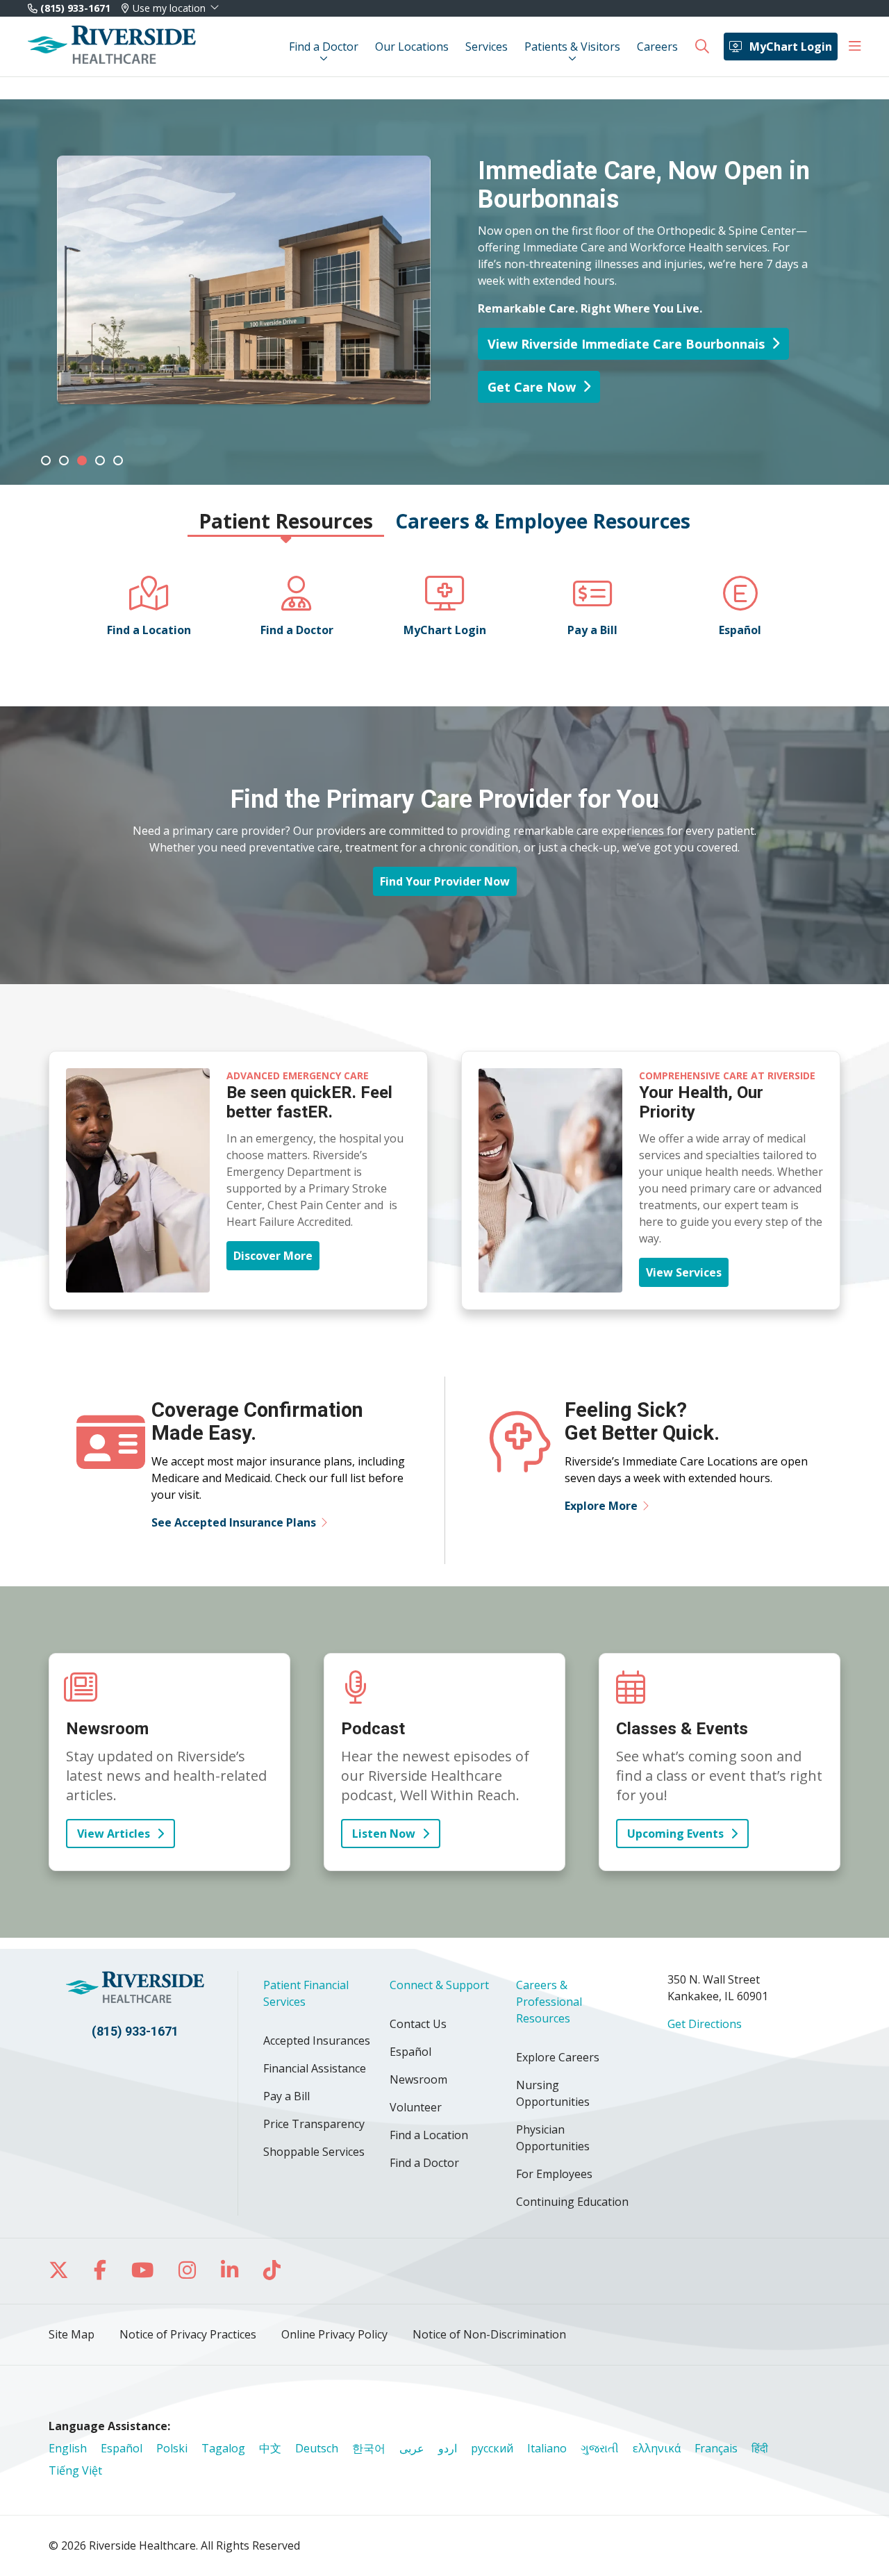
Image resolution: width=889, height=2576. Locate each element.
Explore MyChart (139, 329)
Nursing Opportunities (553, 2093)
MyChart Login (791, 47)
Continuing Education (572, 2202)
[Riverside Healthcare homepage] (112, 47)
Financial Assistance (315, 2068)
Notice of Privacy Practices (188, 2334)
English (68, 2448)
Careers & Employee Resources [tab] (543, 521)
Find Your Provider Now (445, 881)
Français (716, 2448)
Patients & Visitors (572, 47)
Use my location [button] (169, 8)
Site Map (72, 2334)
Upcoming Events (675, 1834)
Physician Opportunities (553, 2138)
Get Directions (705, 2024)
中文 (270, 2448)
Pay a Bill (286, 2096)
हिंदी (760, 2448)
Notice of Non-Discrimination (489, 2334)
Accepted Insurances (317, 2041)
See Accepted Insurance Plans (234, 1522)
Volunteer (416, 2107)
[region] (444, 292)
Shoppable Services (314, 2152)
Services (487, 47)
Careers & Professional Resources (549, 2002)
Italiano (547, 2448)
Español (410, 2052)
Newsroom (418, 2079)
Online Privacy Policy (334, 2334)
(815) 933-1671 (74, 8)
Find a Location (429, 2135)
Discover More (273, 1256)
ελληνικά (657, 2448)
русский (492, 2448)
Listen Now (384, 1834)
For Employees (554, 2174)
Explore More (601, 1506)
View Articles (114, 1834)
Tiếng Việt (75, 2470)
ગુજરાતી (600, 2448)
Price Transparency (314, 2124)
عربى (412, 2448)
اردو (448, 2448)
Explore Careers (558, 2057)
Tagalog (223, 2448)
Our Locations (412, 47)
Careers (657, 47)
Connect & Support (439, 1985)
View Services (684, 1272)
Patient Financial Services (306, 1993)
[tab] (46, 460)
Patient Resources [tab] (286, 521)
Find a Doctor (324, 47)
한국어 (369, 2448)
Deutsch (317, 2448)
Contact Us (418, 2024)
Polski (172, 2448)
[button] (855, 47)
